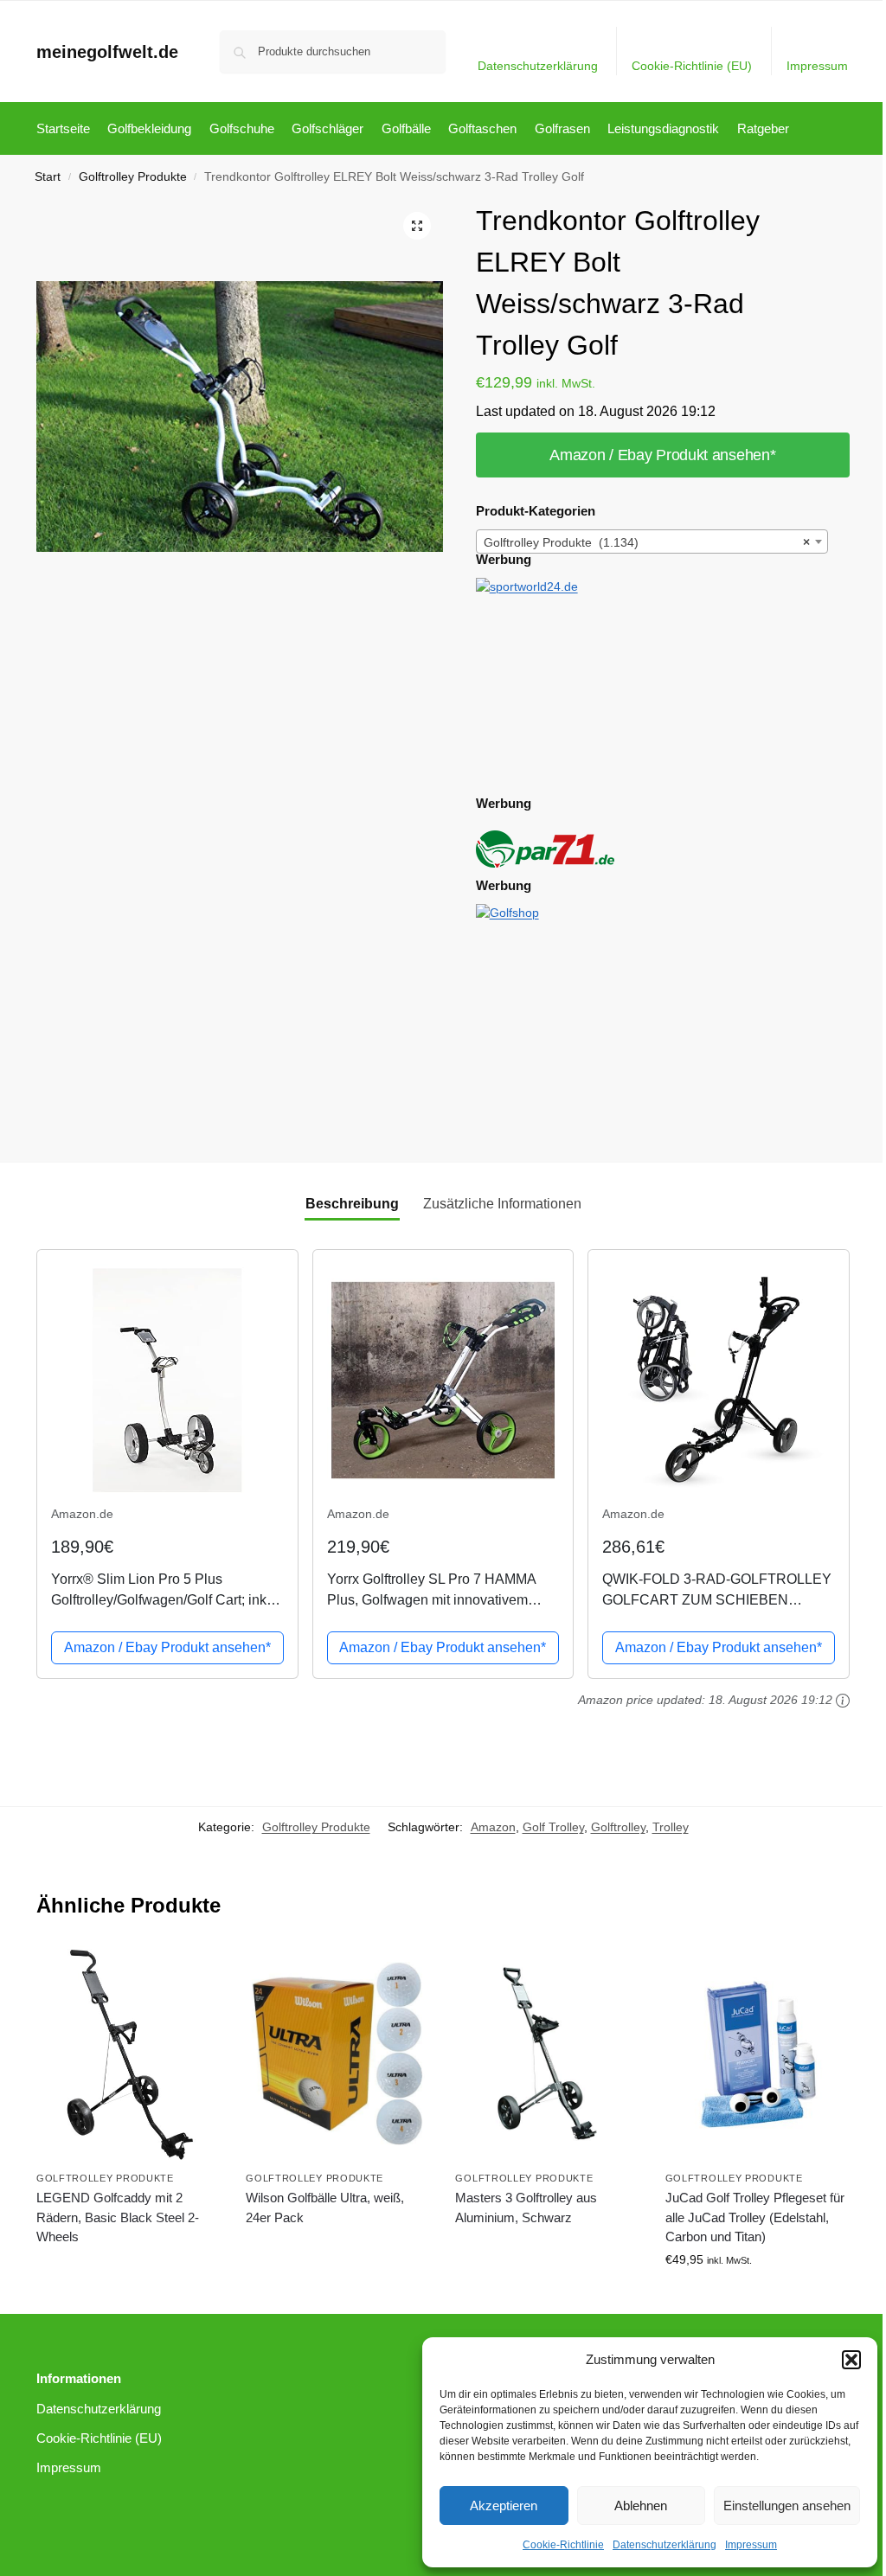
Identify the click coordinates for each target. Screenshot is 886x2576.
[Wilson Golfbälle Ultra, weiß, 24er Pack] (337, 2054)
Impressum (751, 2545)
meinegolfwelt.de (107, 52)
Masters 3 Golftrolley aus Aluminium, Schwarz (526, 2208)
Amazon (493, 1827)
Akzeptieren (504, 2506)
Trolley (671, 1827)
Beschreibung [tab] (352, 1204)
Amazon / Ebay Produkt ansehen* (662, 455)
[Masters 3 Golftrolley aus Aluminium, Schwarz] (547, 2054)
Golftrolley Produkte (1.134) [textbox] (647, 542)
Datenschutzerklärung (664, 2545)
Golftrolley (618, 1827)
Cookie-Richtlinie (563, 2545)
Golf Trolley (553, 1827)
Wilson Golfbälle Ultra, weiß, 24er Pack (325, 2208)
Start (48, 177)
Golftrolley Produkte (133, 177)
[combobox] (652, 541)
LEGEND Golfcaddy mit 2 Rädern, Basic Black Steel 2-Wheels (118, 2217)
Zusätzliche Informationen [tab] (502, 1204)
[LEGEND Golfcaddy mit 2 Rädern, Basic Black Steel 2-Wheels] (128, 2054)
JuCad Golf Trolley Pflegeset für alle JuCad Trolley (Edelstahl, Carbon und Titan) (755, 2217)
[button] (851, 2360)
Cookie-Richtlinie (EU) (692, 66)
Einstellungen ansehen (787, 2506)
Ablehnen (641, 2506)
